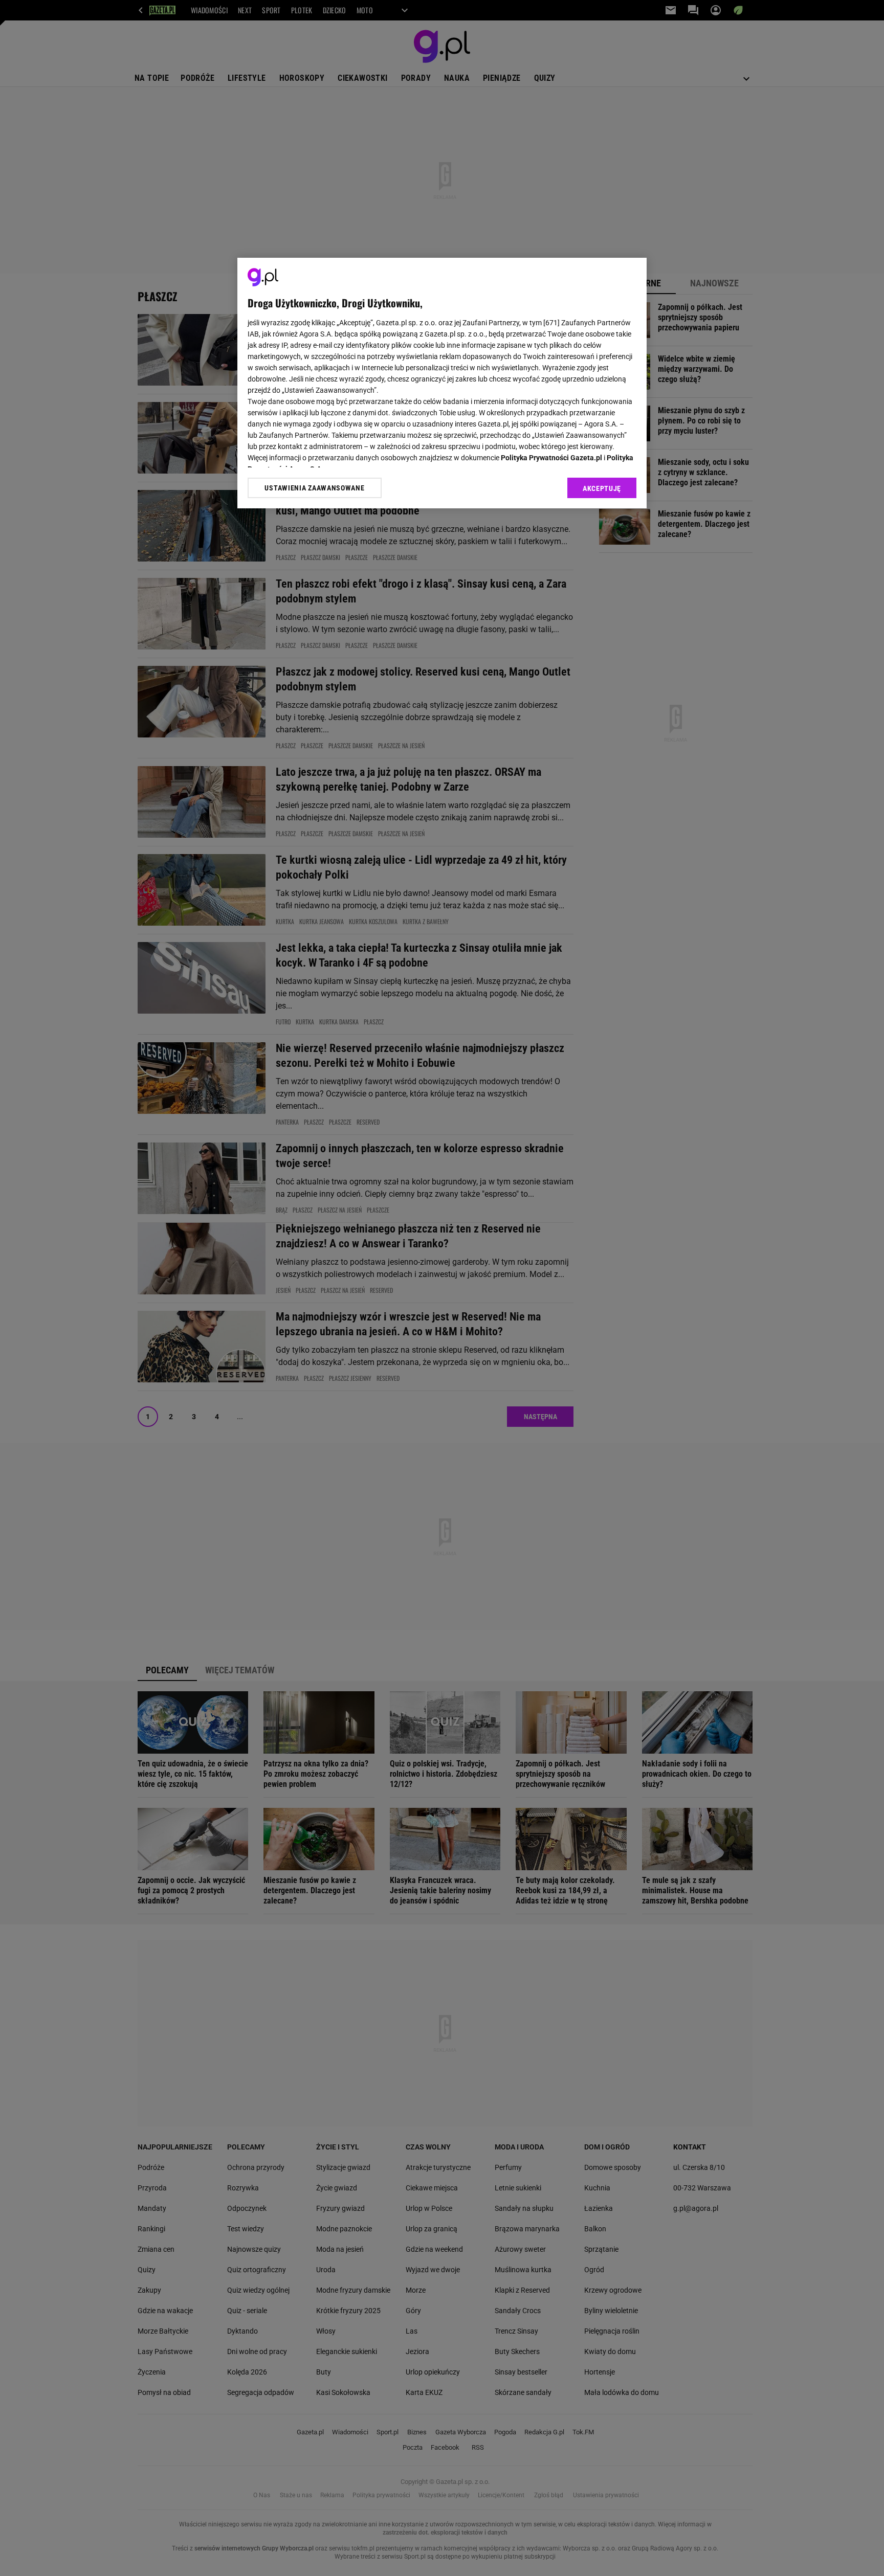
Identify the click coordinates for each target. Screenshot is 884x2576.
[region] (442, 383)
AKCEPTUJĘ (602, 488)
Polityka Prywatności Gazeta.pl (551, 458)
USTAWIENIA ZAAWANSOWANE (314, 488)
